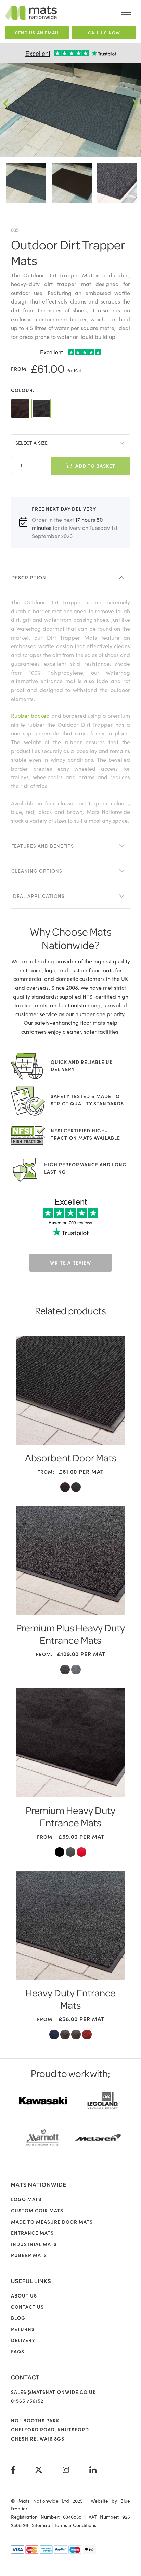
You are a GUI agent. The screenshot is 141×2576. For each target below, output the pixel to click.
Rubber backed (30, 715)
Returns (23, 2329)
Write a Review (71, 1262)
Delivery (23, 2340)
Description (29, 577)
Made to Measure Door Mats (52, 2222)
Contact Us (27, 2307)
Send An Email (37, 32)
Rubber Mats (29, 2255)
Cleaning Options (37, 871)
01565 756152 (27, 2401)
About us (24, 2295)
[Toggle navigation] (126, 12)
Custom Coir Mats (37, 2210)
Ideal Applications (38, 896)
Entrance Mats (32, 2233)
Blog (18, 2318)
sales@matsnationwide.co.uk (53, 2392)
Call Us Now (104, 32)
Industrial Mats (34, 2244)
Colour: (23, 390)
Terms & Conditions (75, 2525)
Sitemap (41, 2525)
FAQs (18, 2351)
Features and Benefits (43, 846)
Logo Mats (26, 2199)
